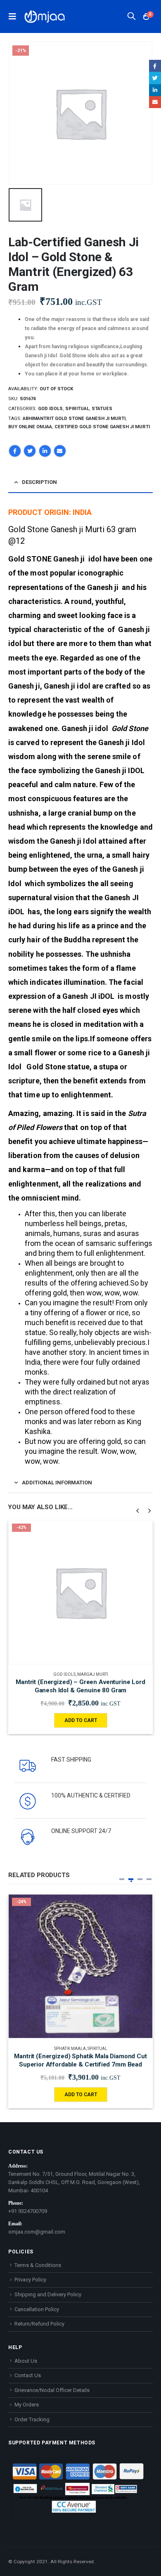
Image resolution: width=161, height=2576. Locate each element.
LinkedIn (45, 451)
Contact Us (28, 2375)
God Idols (50, 409)
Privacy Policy (30, 2280)
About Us (26, 2361)
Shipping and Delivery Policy (48, 2294)
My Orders (27, 2405)
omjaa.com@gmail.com (37, 2232)
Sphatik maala (70, 2049)
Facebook (15, 451)
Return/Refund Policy (39, 2324)
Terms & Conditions (38, 2265)
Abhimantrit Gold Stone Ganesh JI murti (74, 419)
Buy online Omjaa (30, 427)
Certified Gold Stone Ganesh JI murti (102, 427)
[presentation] (138, 1510)
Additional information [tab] (57, 1483)
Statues (102, 409)
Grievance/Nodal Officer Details (52, 2390)
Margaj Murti (93, 1674)
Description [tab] (39, 482)
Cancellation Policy (37, 2309)
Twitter (30, 451)
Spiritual (77, 409)
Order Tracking (32, 2419)
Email (60, 451)
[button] (122, 1879)
